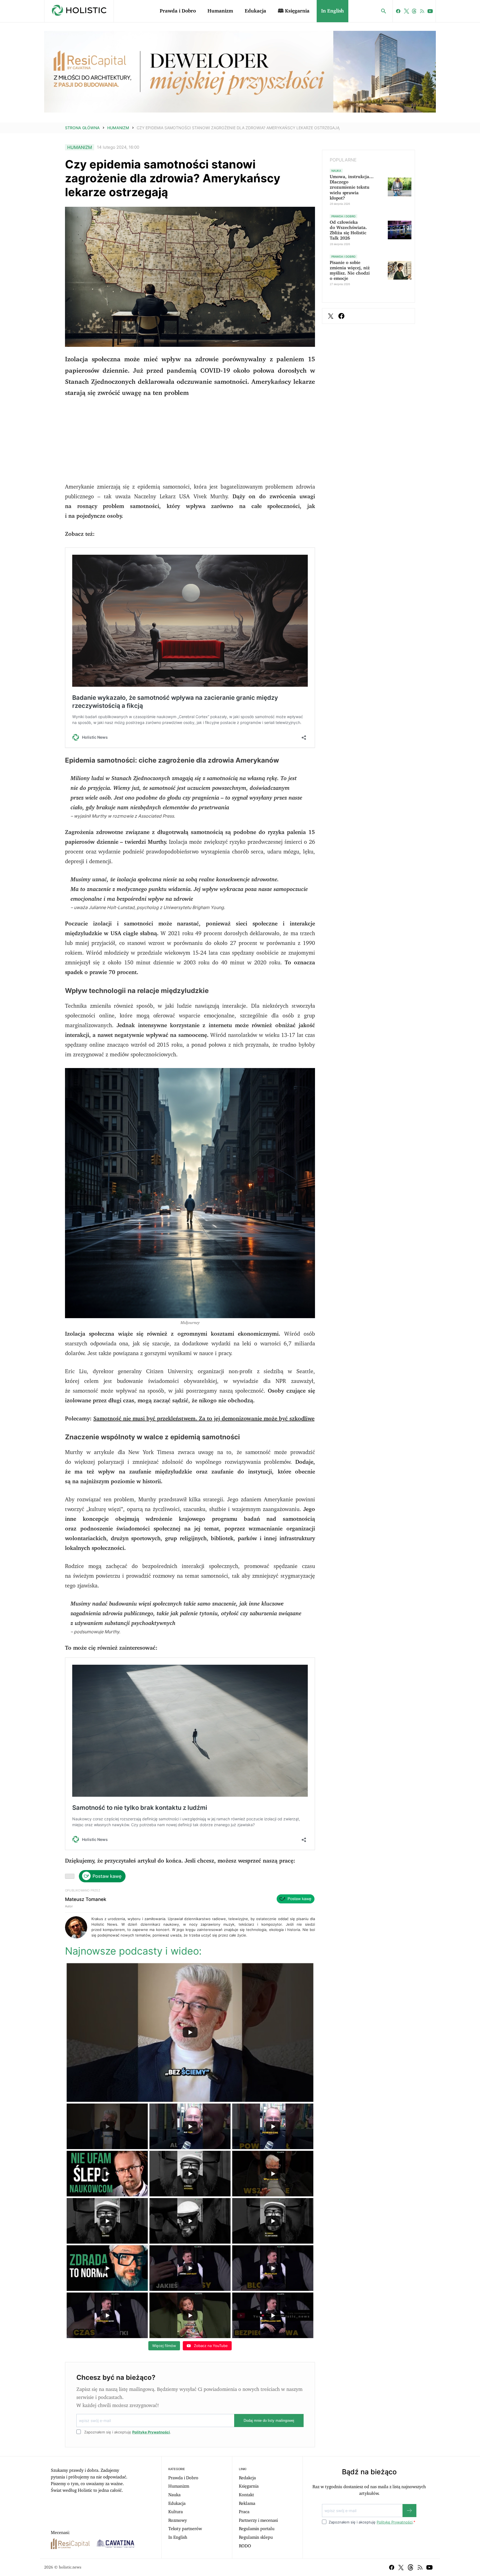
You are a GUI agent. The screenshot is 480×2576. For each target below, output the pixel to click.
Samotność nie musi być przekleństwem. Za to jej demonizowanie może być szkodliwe (204, 1419)
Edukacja (255, 11)
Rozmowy (178, 2520)
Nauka (174, 2495)
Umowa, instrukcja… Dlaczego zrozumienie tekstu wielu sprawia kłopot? (352, 187)
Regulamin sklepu (256, 2537)
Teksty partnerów (185, 2529)
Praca (244, 2512)
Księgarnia (249, 2486)
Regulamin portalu (257, 2529)
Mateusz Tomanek (86, 1899)
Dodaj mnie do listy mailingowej (269, 2421)
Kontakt (246, 2495)
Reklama (247, 2503)
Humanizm (220, 11)
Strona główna (82, 128)
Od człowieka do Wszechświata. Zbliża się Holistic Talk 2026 (348, 230)
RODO (245, 2546)
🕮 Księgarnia (294, 11)
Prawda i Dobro (178, 11)
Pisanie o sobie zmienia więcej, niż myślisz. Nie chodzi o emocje (350, 271)
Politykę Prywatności (151, 2432)
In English (332, 11)
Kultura (176, 2512)
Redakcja (247, 2478)
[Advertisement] (190, 443)
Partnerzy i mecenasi (258, 2520)
